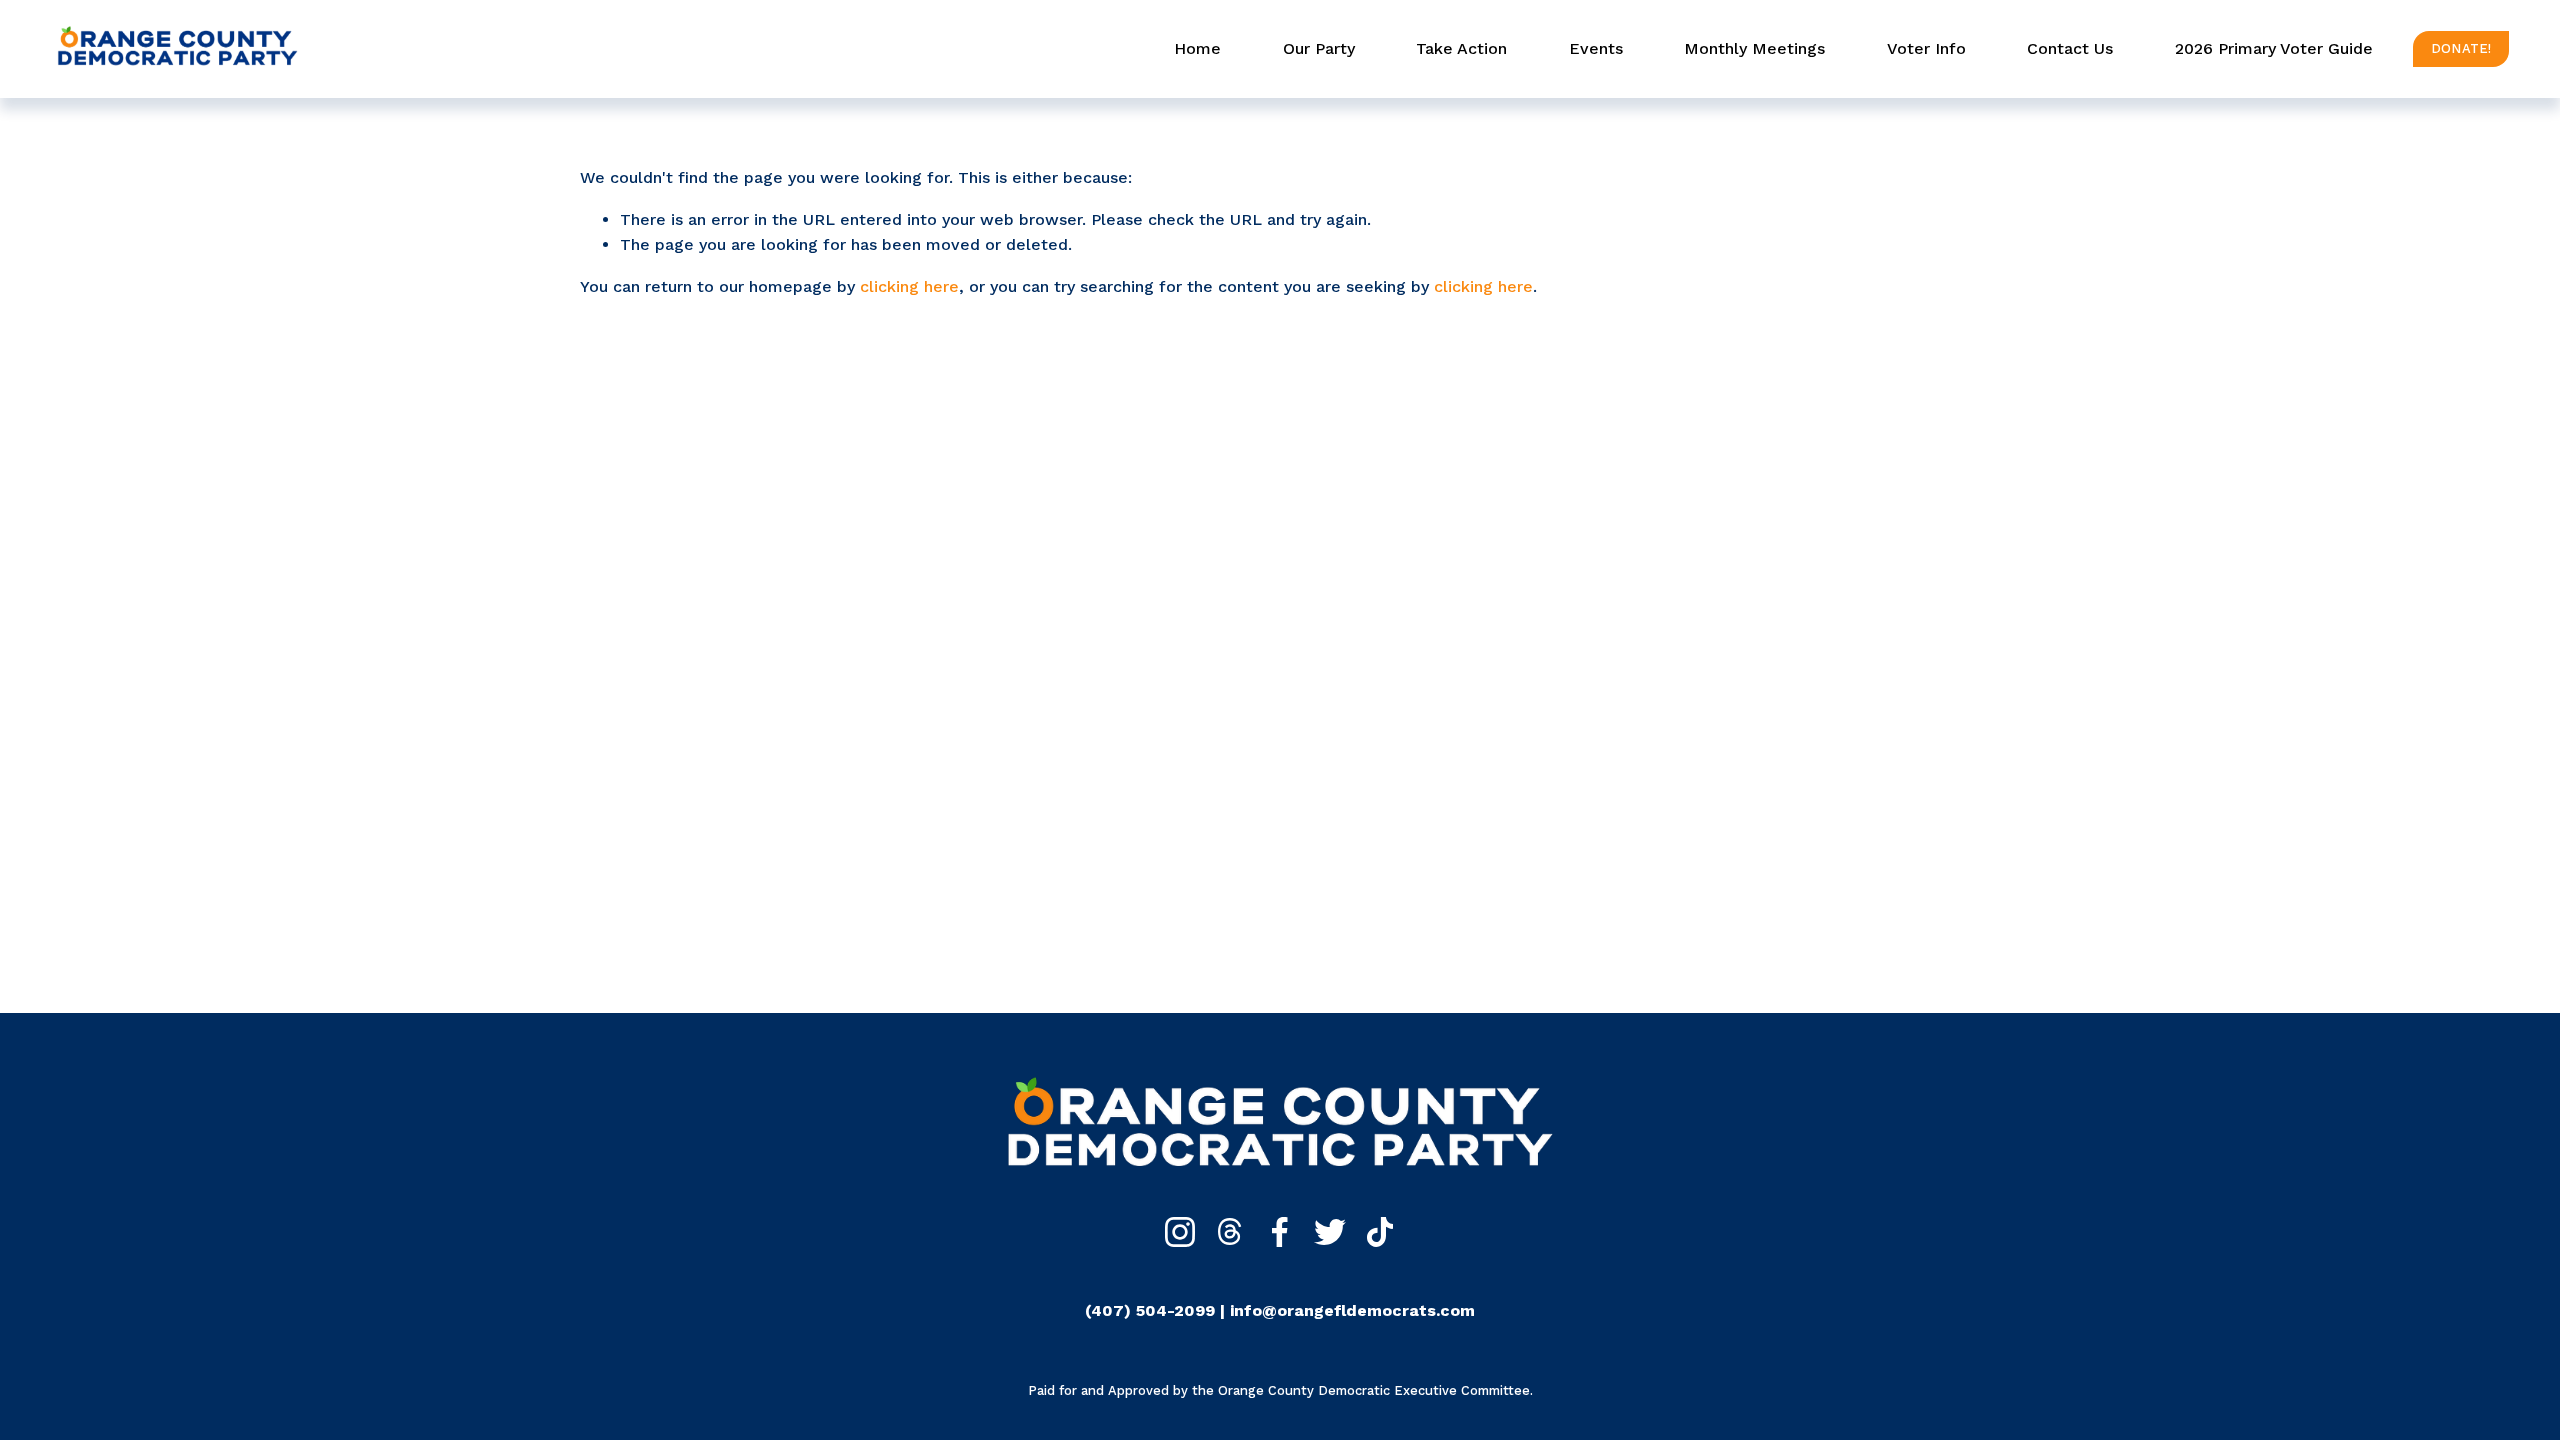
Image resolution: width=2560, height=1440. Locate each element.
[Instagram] (1180, 1232)
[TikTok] (1380, 1232)
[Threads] (1230, 1232)
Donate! (2461, 48)
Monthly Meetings (1754, 48)
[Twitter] (1330, 1232)
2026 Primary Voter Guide (2274, 48)
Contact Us (2070, 48)
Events (1596, 48)
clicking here (909, 286)
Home (1197, 48)
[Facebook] (1280, 1232)
